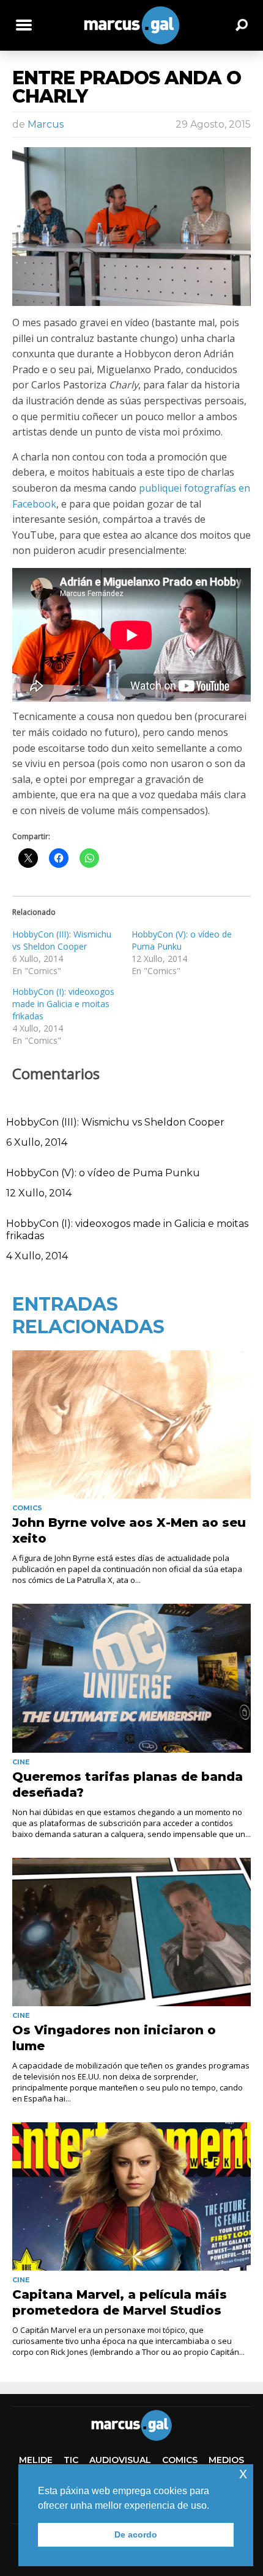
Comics (27, 1508)
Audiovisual (120, 2460)
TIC (71, 2460)
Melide (36, 2460)
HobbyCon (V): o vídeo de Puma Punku (103, 1173)
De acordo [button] (136, 2534)
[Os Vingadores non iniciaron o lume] (131, 1932)
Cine (21, 1762)
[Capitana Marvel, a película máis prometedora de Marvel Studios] (131, 2196)
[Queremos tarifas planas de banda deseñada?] (131, 1678)
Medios (226, 2460)
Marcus (46, 124)
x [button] (243, 2473)
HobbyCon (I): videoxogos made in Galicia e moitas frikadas (63, 1004)
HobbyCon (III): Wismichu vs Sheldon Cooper (62, 940)
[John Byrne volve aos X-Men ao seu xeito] (131, 1424)
